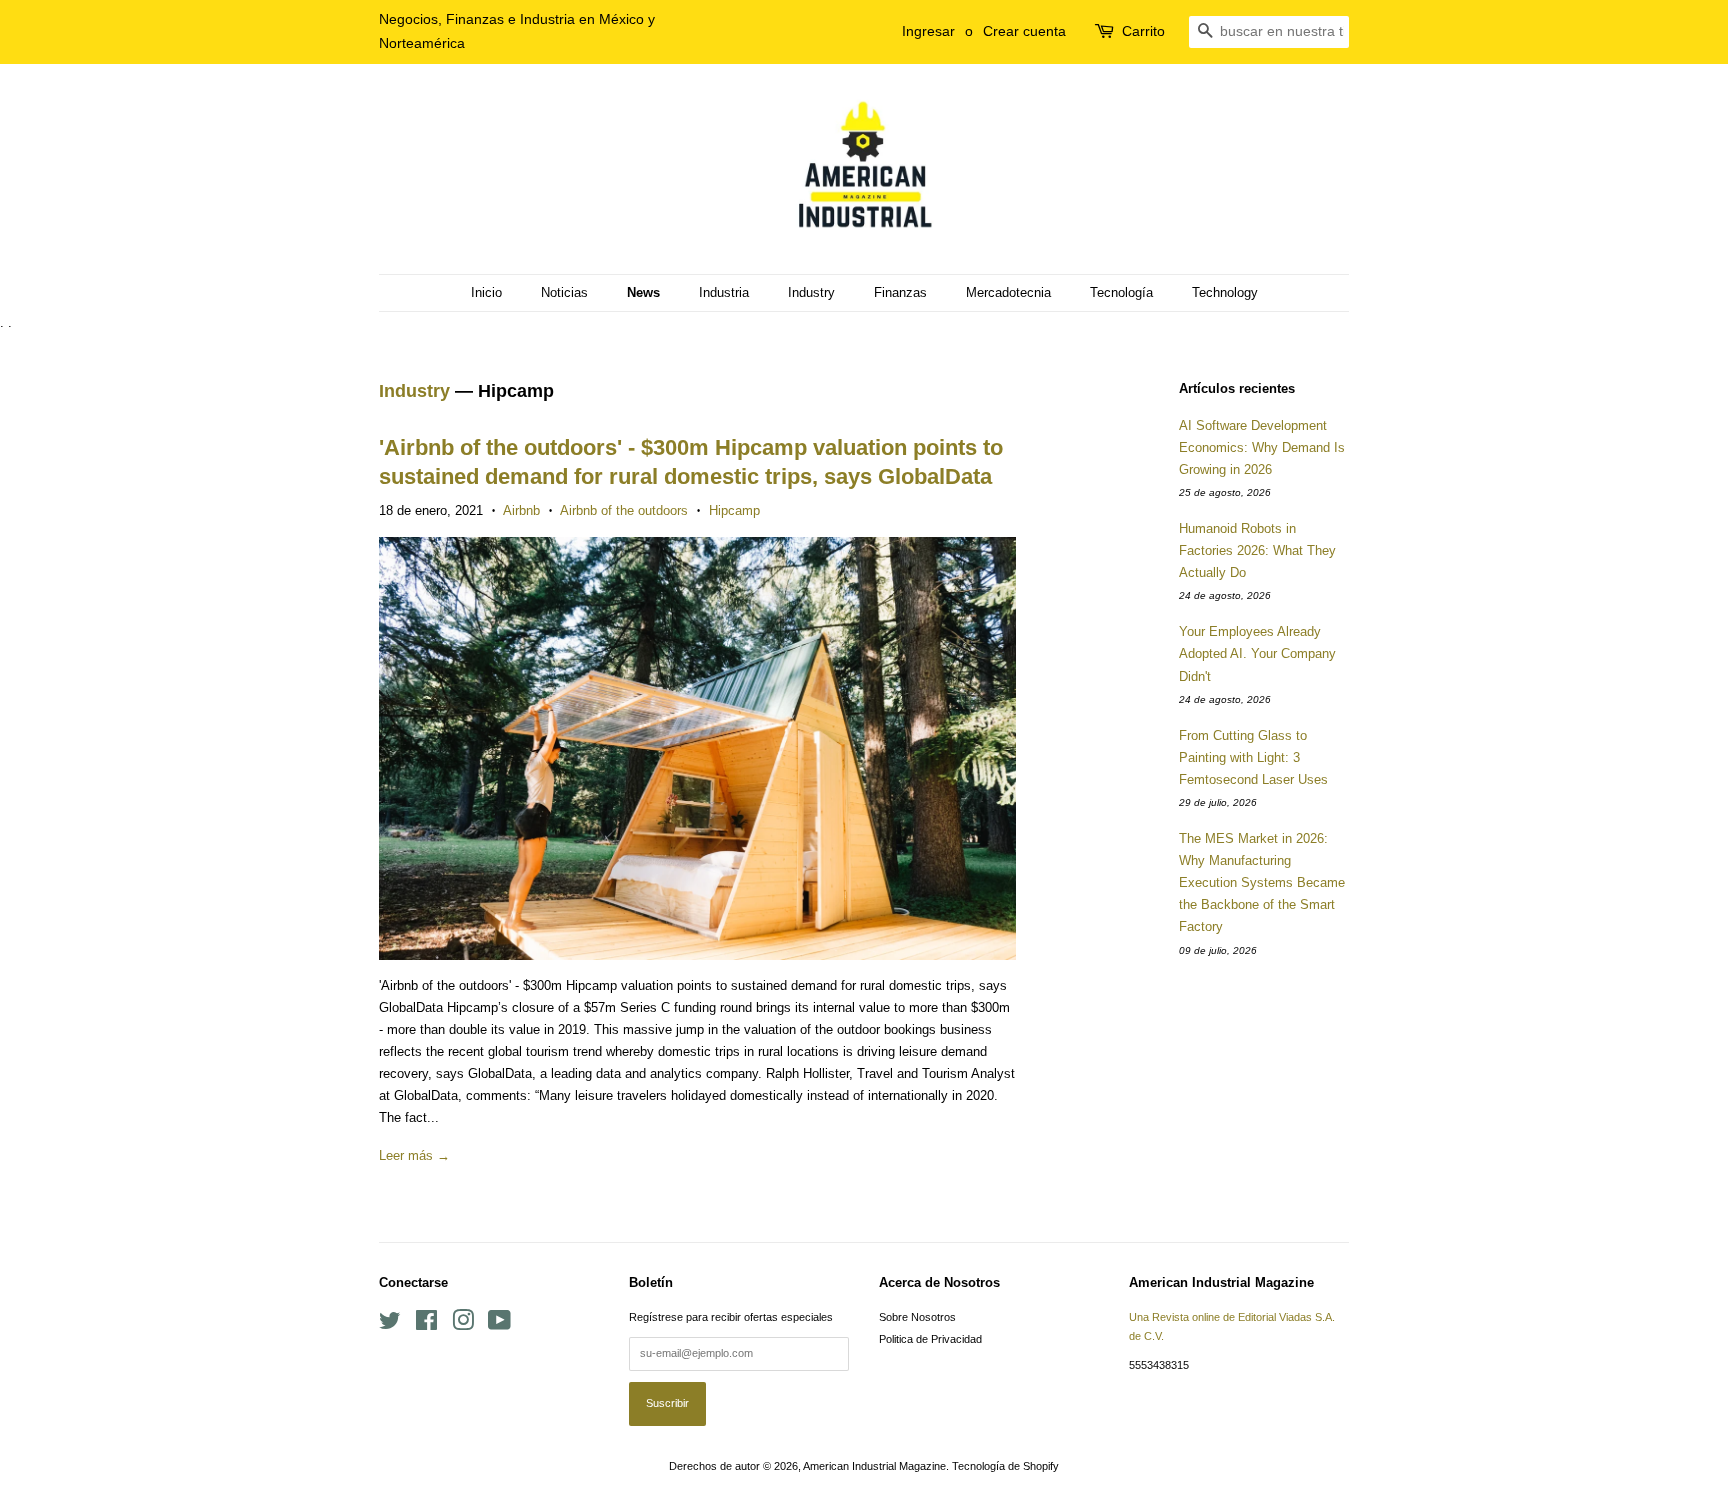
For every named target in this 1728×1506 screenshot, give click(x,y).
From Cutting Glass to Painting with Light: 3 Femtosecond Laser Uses (1253, 757)
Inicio (486, 292)
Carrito (1143, 31)
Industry (811, 292)
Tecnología (1121, 292)
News (643, 292)
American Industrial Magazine (874, 1466)
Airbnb (521, 510)
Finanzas (900, 292)
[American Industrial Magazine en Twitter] (390, 1325)
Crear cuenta (1024, 31)
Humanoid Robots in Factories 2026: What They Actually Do (1257, 550)
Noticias (564, 292)
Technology (1225, 292)
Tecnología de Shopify (1005, 1466)
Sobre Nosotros (917, 1317)
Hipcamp (734, 510)
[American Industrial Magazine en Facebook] (426, 1325)
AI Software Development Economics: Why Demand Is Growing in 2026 (1262, 447)
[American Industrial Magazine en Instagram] (463, 1325)
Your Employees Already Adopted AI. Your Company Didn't (1257, 653)
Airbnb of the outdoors (624, 510)
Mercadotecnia (1008, 292)
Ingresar (928, 31)
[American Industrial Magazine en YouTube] (499, 1325)
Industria (724, 292)
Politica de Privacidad (930, 1339)
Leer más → (414, 1155)
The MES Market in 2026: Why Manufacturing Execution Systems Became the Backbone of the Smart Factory (1262, 882)
